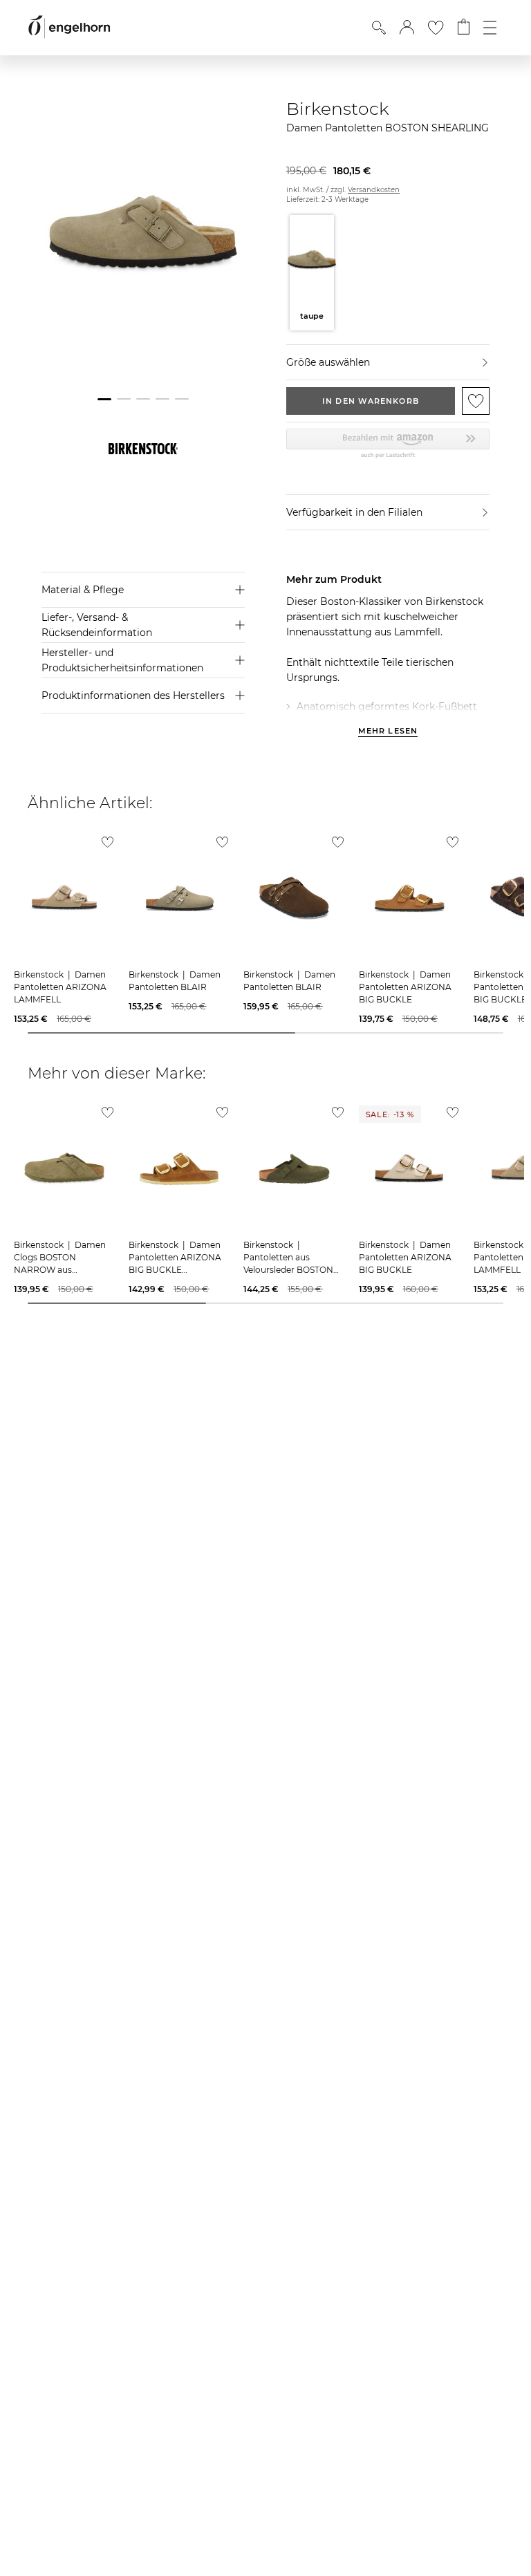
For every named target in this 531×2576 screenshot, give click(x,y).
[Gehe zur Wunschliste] (436, 28)
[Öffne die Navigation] (490, 28)
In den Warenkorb (371, 401)
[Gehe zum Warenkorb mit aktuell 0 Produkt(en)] (464, 28)
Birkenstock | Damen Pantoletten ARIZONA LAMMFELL (60, 987)
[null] (64, 898)
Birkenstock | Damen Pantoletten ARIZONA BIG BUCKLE (405, 987)
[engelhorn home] (69, 27)
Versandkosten (374, 190)
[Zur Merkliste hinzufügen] (476, 401)
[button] (407, 28)
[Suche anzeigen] (379, 28)
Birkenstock (338, 109)
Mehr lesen (388, 731)
